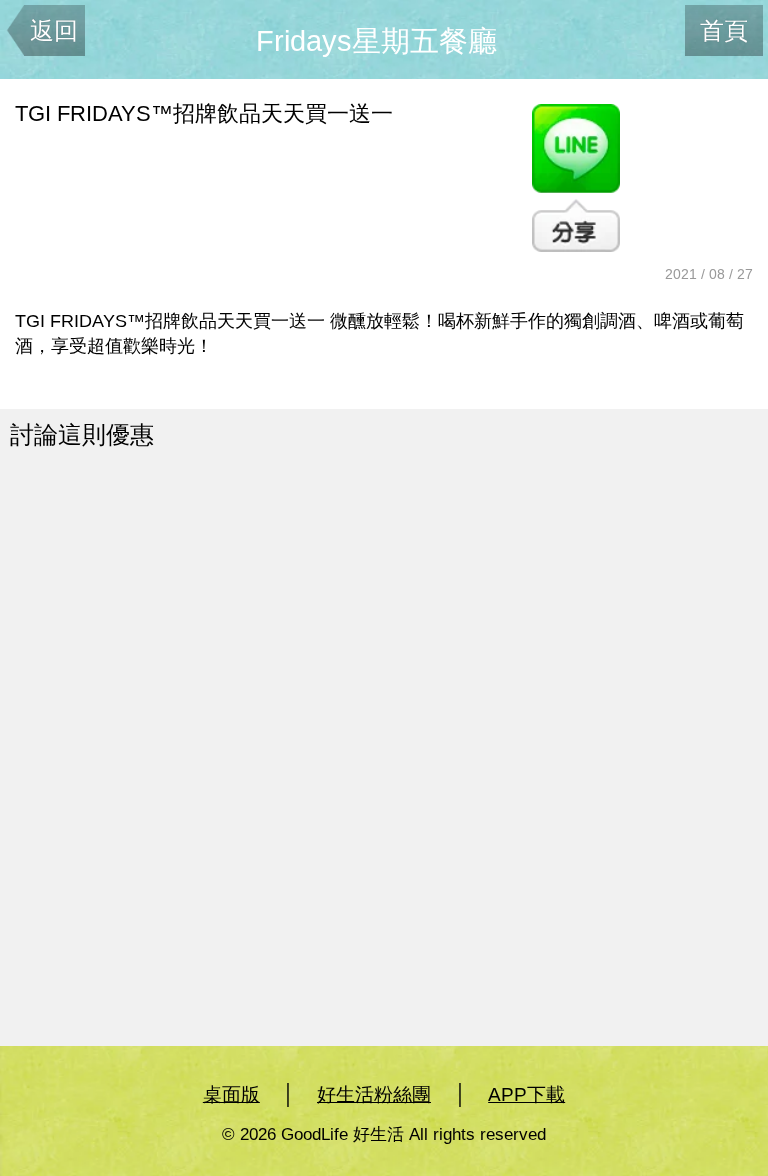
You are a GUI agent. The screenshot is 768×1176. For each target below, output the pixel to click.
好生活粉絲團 (374, 1094)
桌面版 (231, 1094)
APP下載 (526, 1094)
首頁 (724, 30)
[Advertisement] (231, 636)
